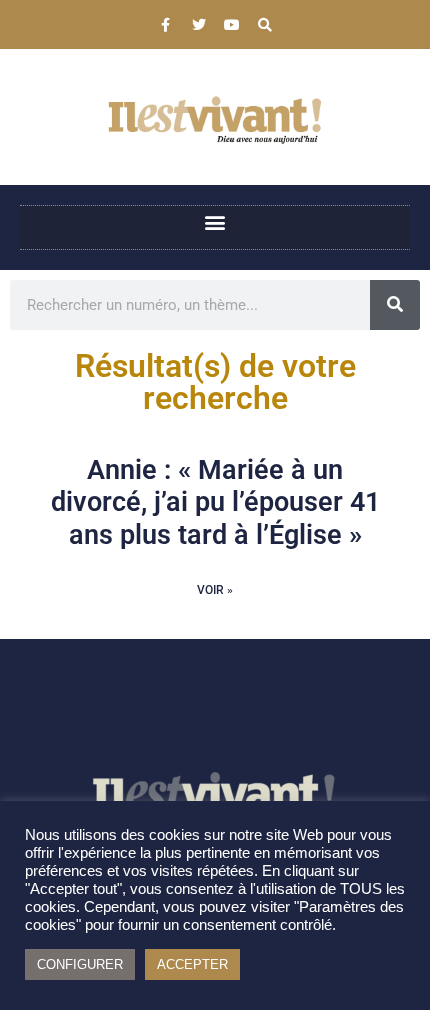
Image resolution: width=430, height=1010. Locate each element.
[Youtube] (232, 25)
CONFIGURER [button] (80, 964)
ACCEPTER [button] (192, 964)
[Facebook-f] (166, 25)
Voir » (215, 590)
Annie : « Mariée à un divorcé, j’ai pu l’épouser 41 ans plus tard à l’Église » (215, 502)
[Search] (265, 25)
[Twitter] (199, 25)
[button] (215, 222)
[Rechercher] (395, 305)
